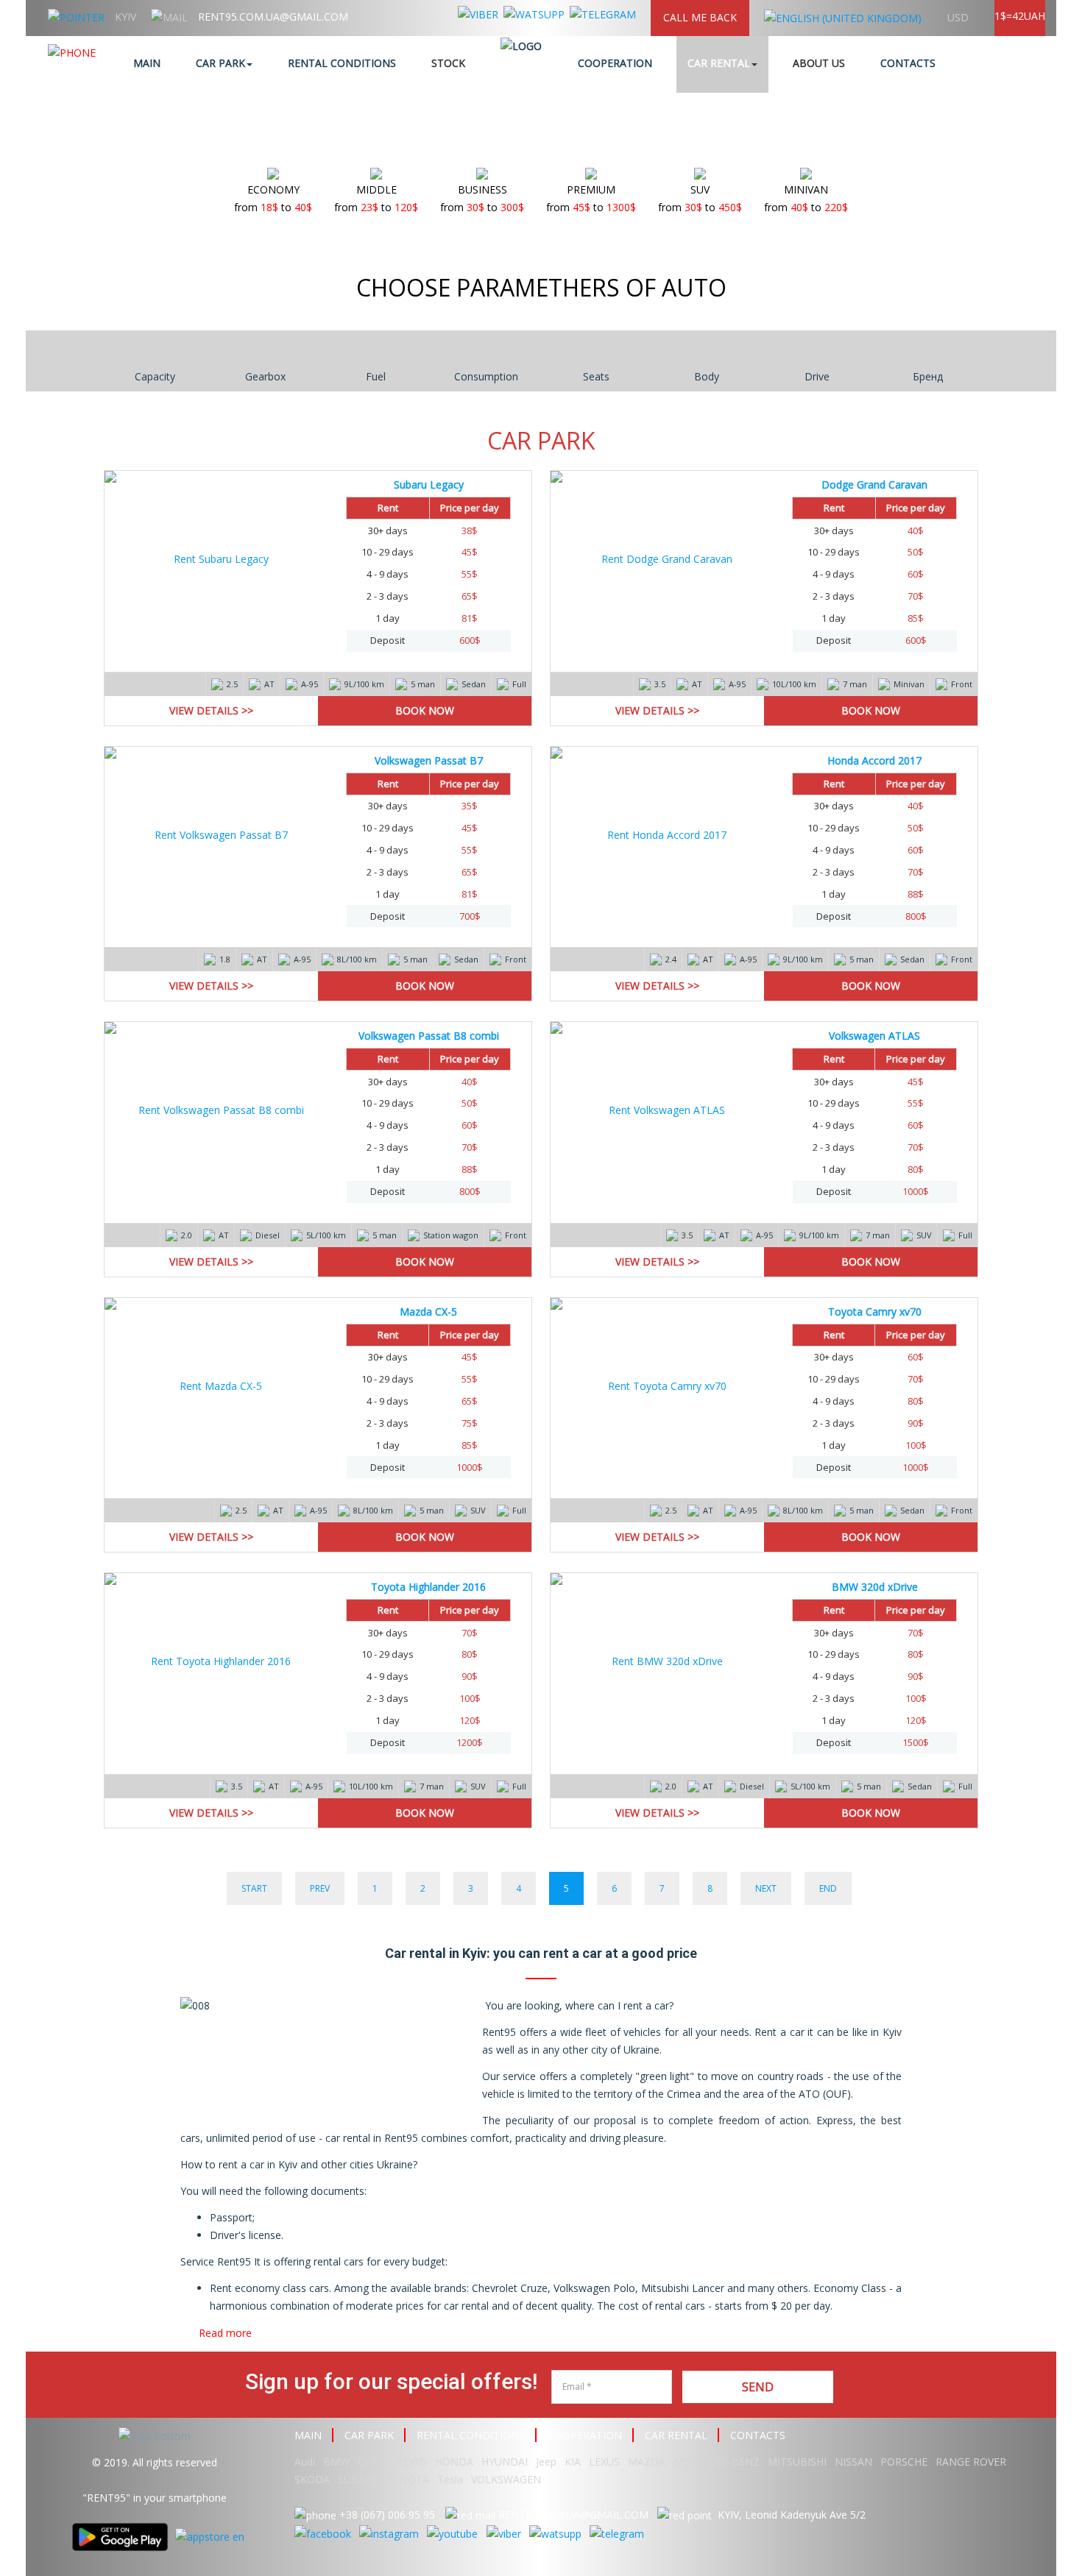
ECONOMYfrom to (273, 198)
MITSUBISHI (797, 2462)
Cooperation (615, 63)
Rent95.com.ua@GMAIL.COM (273, 17)
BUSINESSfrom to (482, 198)
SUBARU (358, 2479)
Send (758, 2387)
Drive (817, 376)
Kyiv (125, 17)
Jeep (546, 2462)
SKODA (312, 2479)
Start (254, 1888)
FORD (413, 2462)
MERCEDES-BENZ (717, 2462)
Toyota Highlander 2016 (428, 1587)
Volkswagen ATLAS (874, 1036)
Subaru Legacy (429, 485)
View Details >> (211, 710)
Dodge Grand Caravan (874, 485)
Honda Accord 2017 (874, 760)
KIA (573, 2462)
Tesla (450, 2479)
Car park (220, 63)
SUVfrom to (700, 198)
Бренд (928, 376)
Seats (596, 376)
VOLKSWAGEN (506, 2479)
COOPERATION (585, 2435)
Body (707, 376)
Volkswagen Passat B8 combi (429, 1036)
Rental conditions (342, 63)
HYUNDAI (505, 2462)
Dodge (375, 2462)
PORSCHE (904, 2462)
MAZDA (647, 2462)
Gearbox (265, 376)
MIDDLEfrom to (376, 198)
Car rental (719, 63)
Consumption (486, 376)
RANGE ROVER (971, 2462)
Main (147, 63)
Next (766, 1888)
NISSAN (853, 2462)
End (828, 1888)
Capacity (155, 376)
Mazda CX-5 (428, 1312)
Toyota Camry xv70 (875, 1312)
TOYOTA (408, 2479)
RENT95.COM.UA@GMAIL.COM (573, 2515)
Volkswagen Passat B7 (429, 760)
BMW (336, 2462)
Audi (305, 2462)
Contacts (908, 63)
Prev (320, 1888)
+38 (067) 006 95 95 (387, 2515)
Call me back (700, 17)
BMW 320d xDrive (875, 1587)
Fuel (376, 376)
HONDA (454, 2462)
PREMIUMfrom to (591, 198)
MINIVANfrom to (806, 198)
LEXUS (604, 2462)
